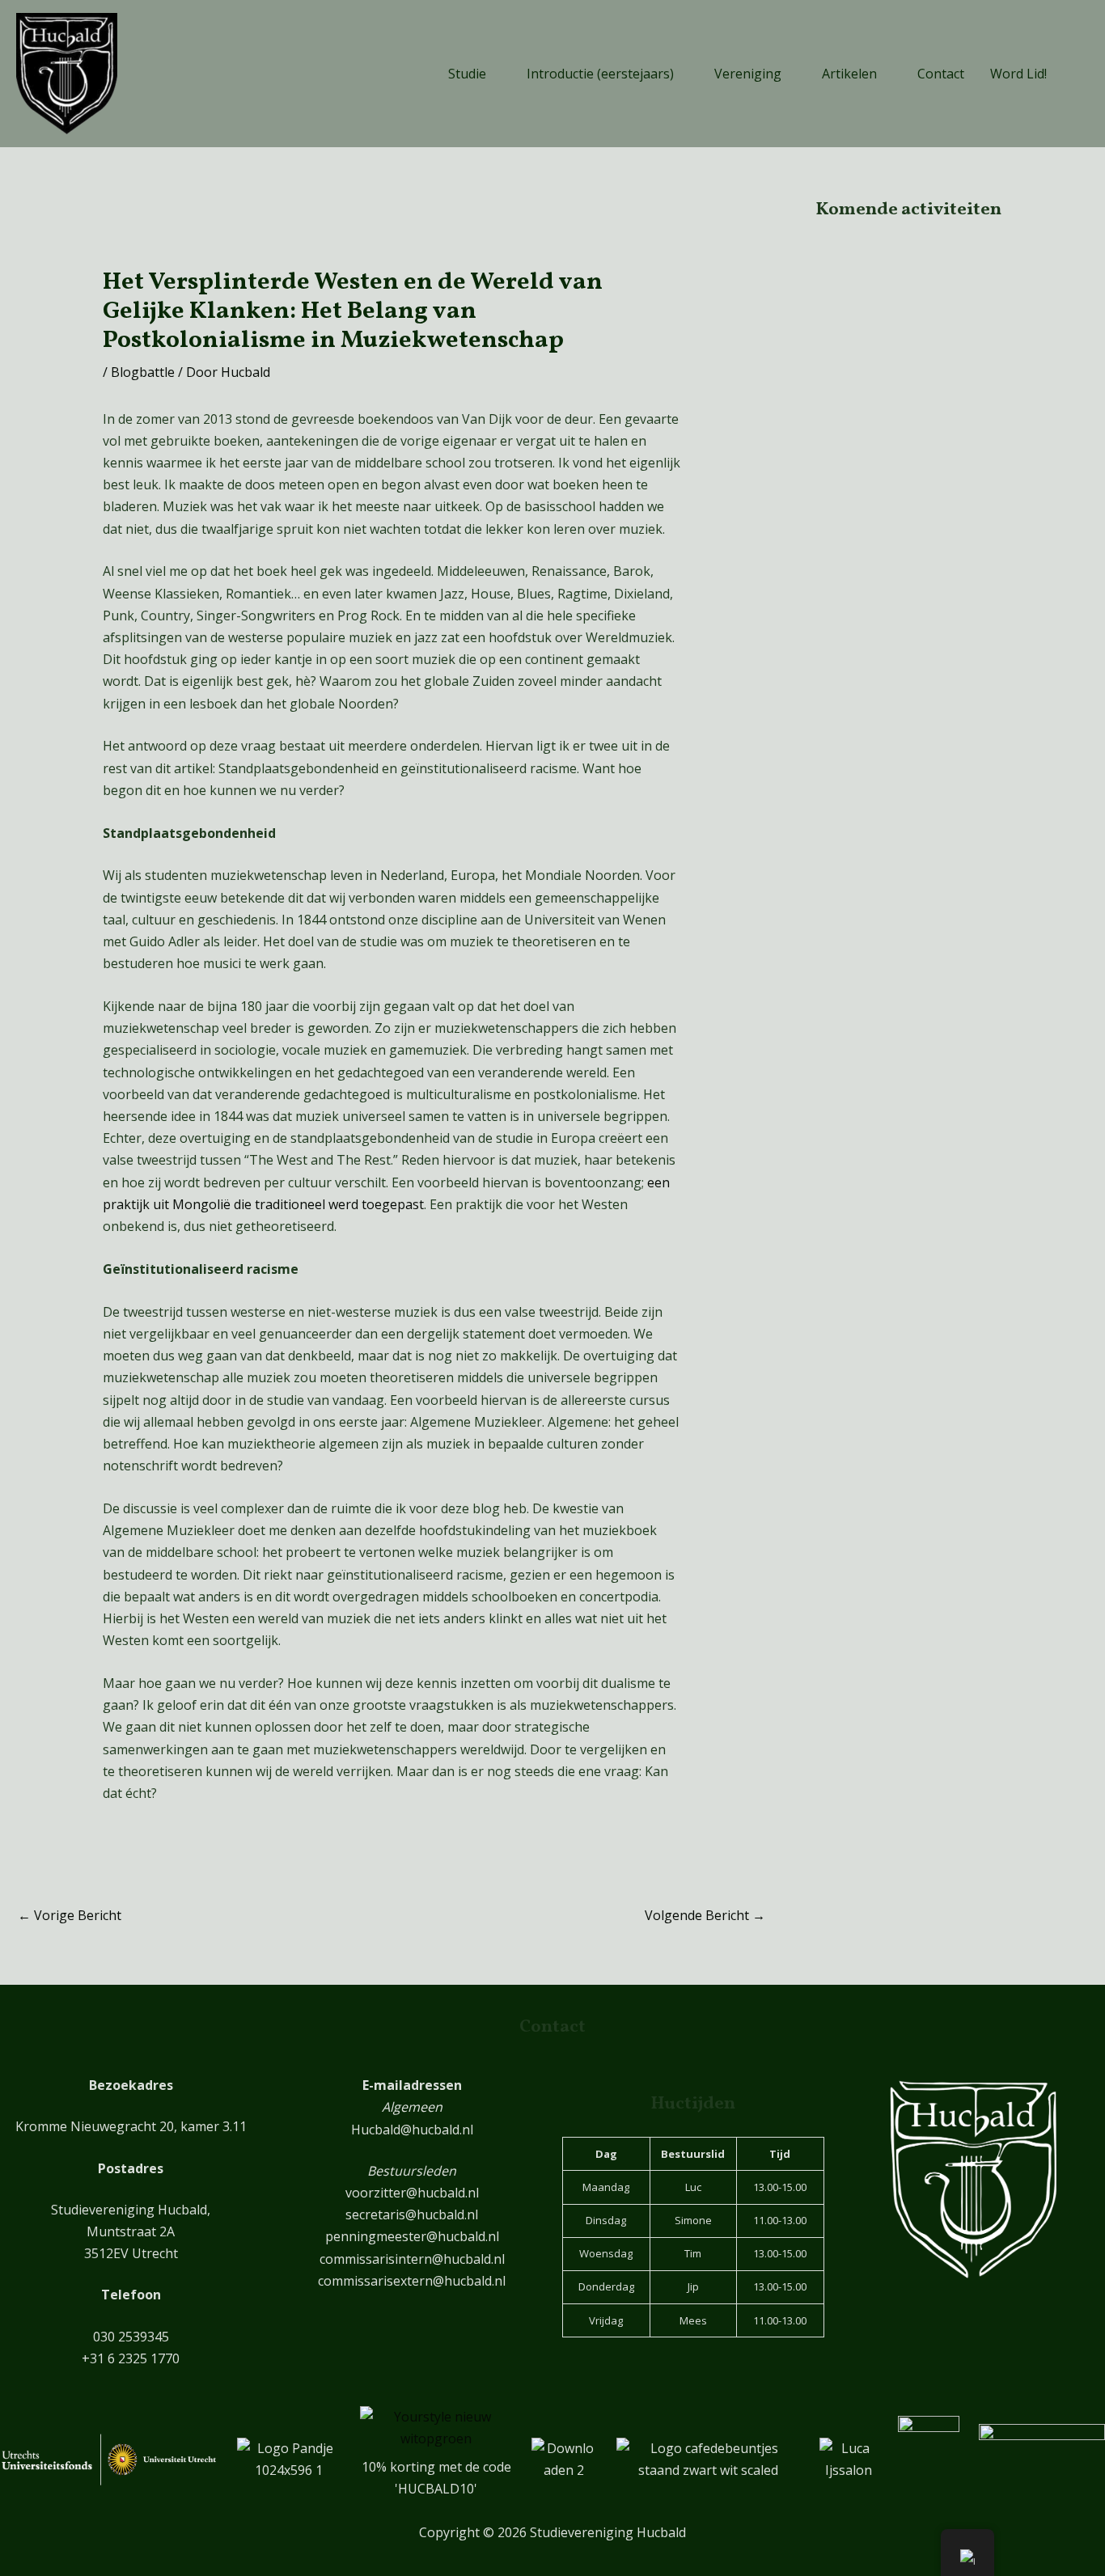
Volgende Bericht (705, 1915)
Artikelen (849, 74)
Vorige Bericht (70, 1915)
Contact (941, 74)
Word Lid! (1018, 74)
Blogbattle (143, 372)
